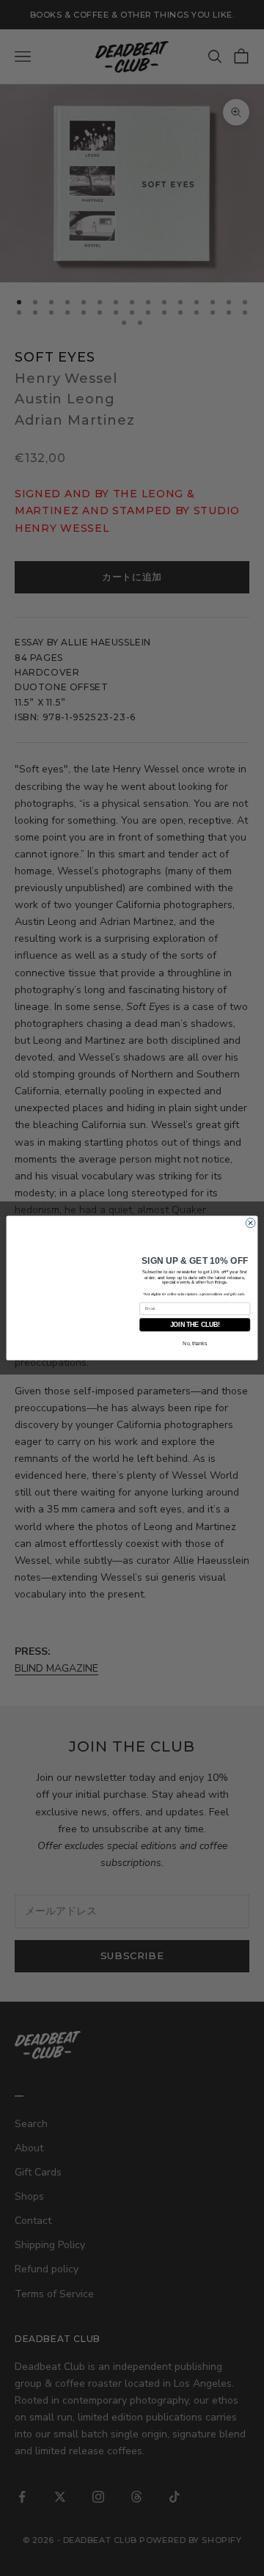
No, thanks (195, 1344)
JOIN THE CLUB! (195, 1326)
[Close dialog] (250, 1223)
